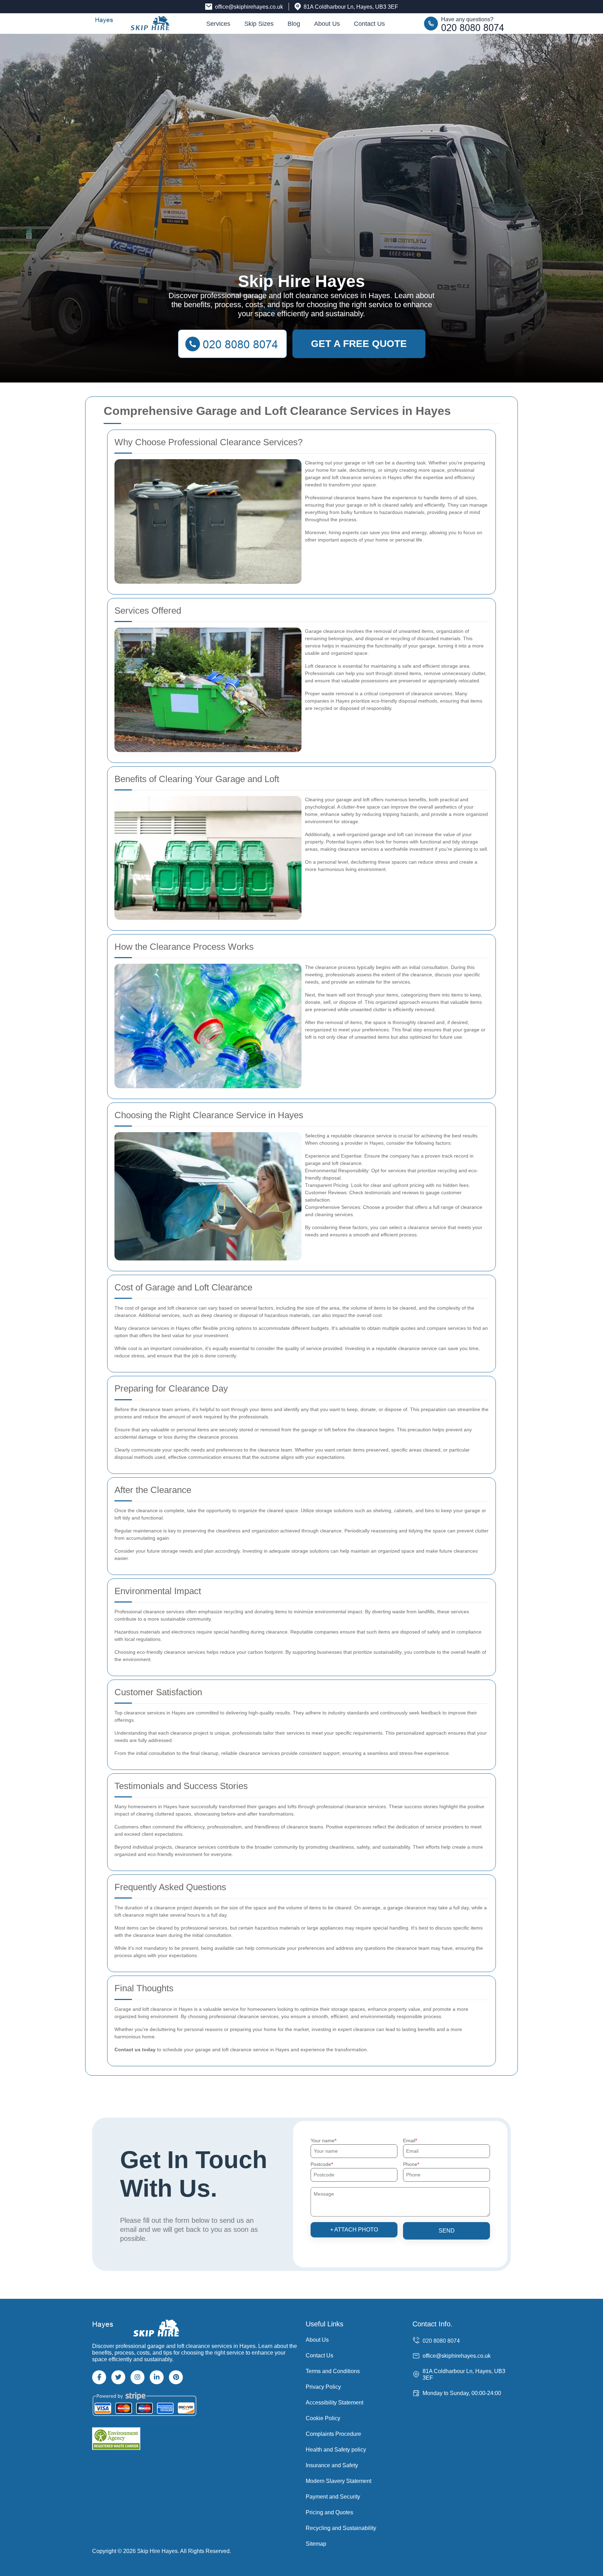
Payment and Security (333, 2497)
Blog (294, 24)
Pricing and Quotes (329, 2512)
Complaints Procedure (333, 2434)
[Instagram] (137, 2377)
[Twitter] (118, 2377)
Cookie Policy (323, 2418)
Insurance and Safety (332, 2465)
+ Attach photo (354, 2230)
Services (218, 24)
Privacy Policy (323, 2387)
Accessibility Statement (334, 2403)
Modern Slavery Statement (338, 2481)
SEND (447, 2231)
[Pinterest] (176, 2377)
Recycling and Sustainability (341, 2528)
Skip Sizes (259, 24)
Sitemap (316, 2544)
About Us (327, 24)
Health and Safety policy (336, 2450)
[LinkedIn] (157, 2377)
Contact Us (369, 24)
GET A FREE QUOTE (359, 344)
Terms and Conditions (333, 2371)
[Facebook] (99, 2377)
